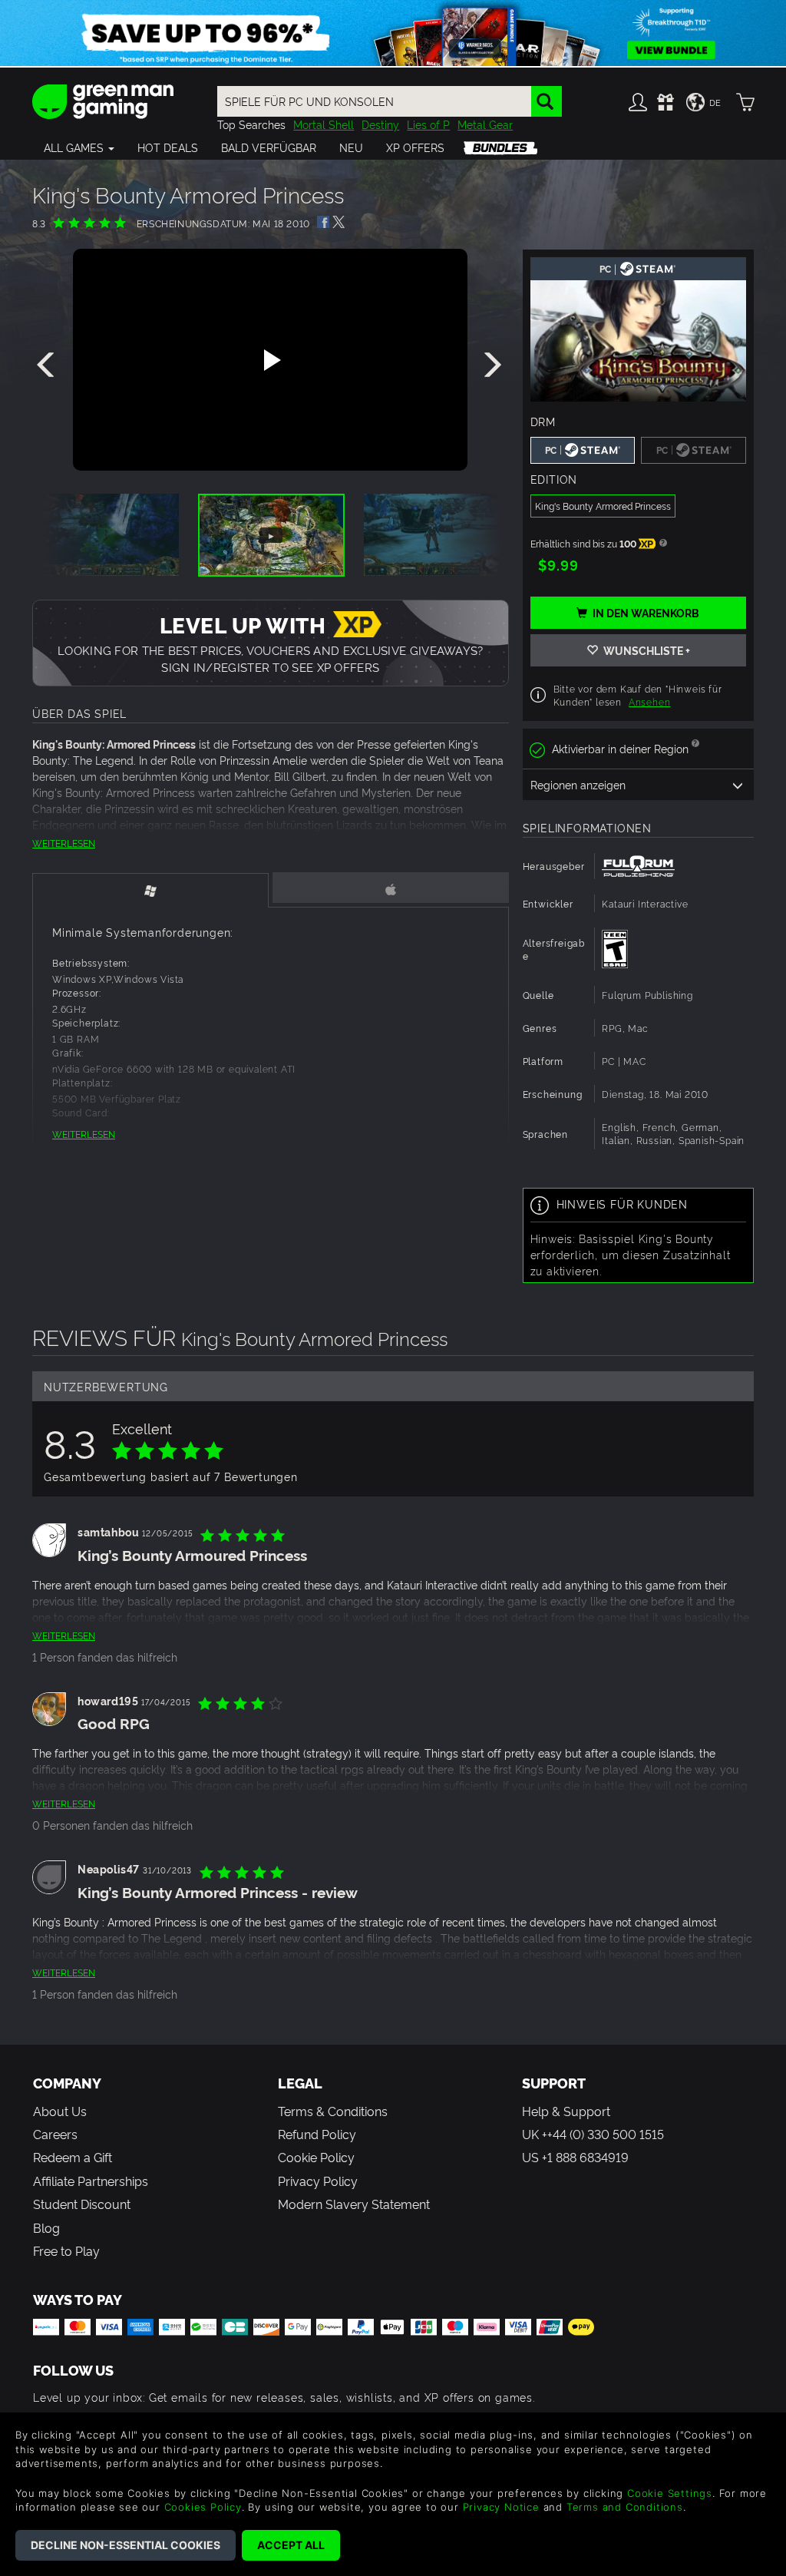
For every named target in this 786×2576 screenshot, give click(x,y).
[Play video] (270, 360)
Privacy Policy (318, 2181)
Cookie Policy (316, 2157)
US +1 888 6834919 (575, 2157)
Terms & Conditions (333, 2111)
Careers (55, 2134)
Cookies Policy (203, 2507)
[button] (79, 147)
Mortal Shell (324, 124)
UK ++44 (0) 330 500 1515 (593, 2134)
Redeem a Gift (73, 2157)
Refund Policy (317, 2134)
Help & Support (566, 2111)
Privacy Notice (501, 2507)
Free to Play (66, 2250)
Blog (46, 2227)
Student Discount (82, 2204)
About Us (60, 2111)
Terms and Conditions (625, 2507)
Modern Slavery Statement (354, 2204)
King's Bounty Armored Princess (603, 506)
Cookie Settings (670, 2493)
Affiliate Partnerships (91, 2181)
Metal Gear (485, 124)
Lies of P (428, 124)
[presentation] (48, 365)
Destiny (380, 124)
